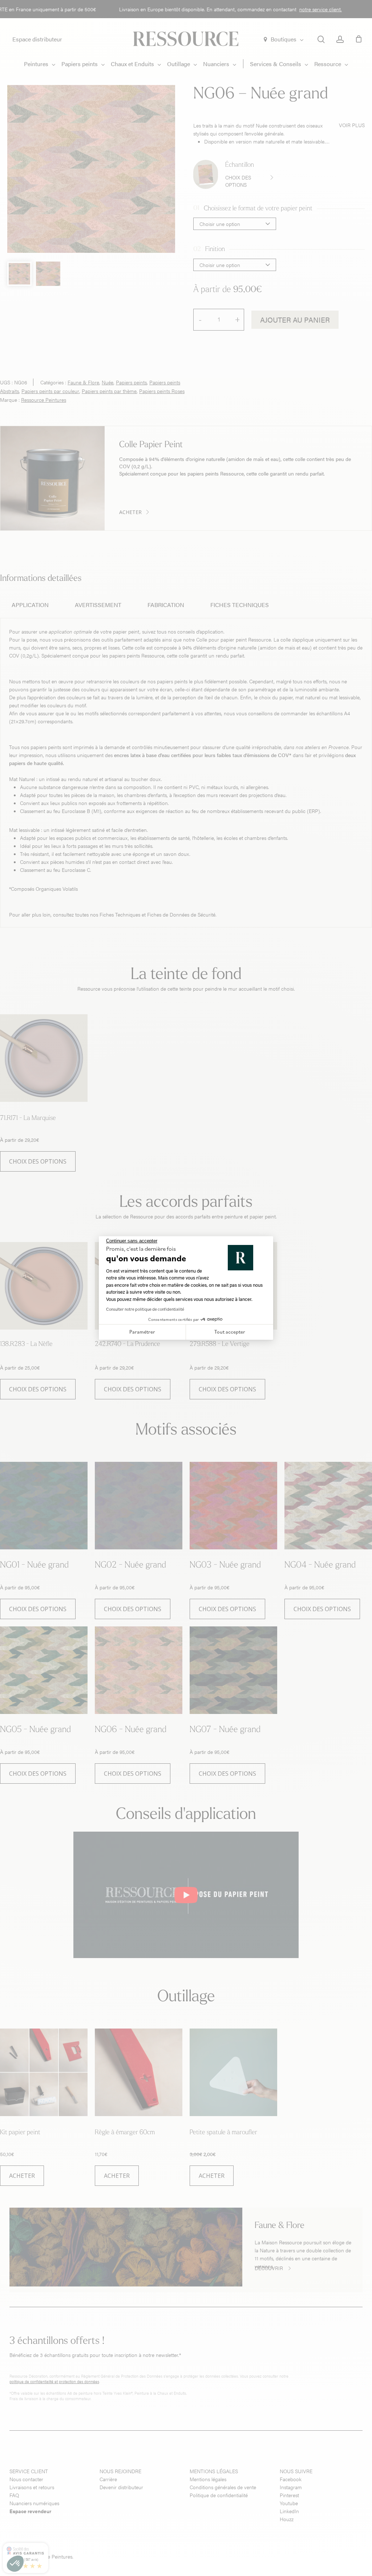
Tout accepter (230, 1332)
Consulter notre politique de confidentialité (145, 1309)
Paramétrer (142, 1332)
